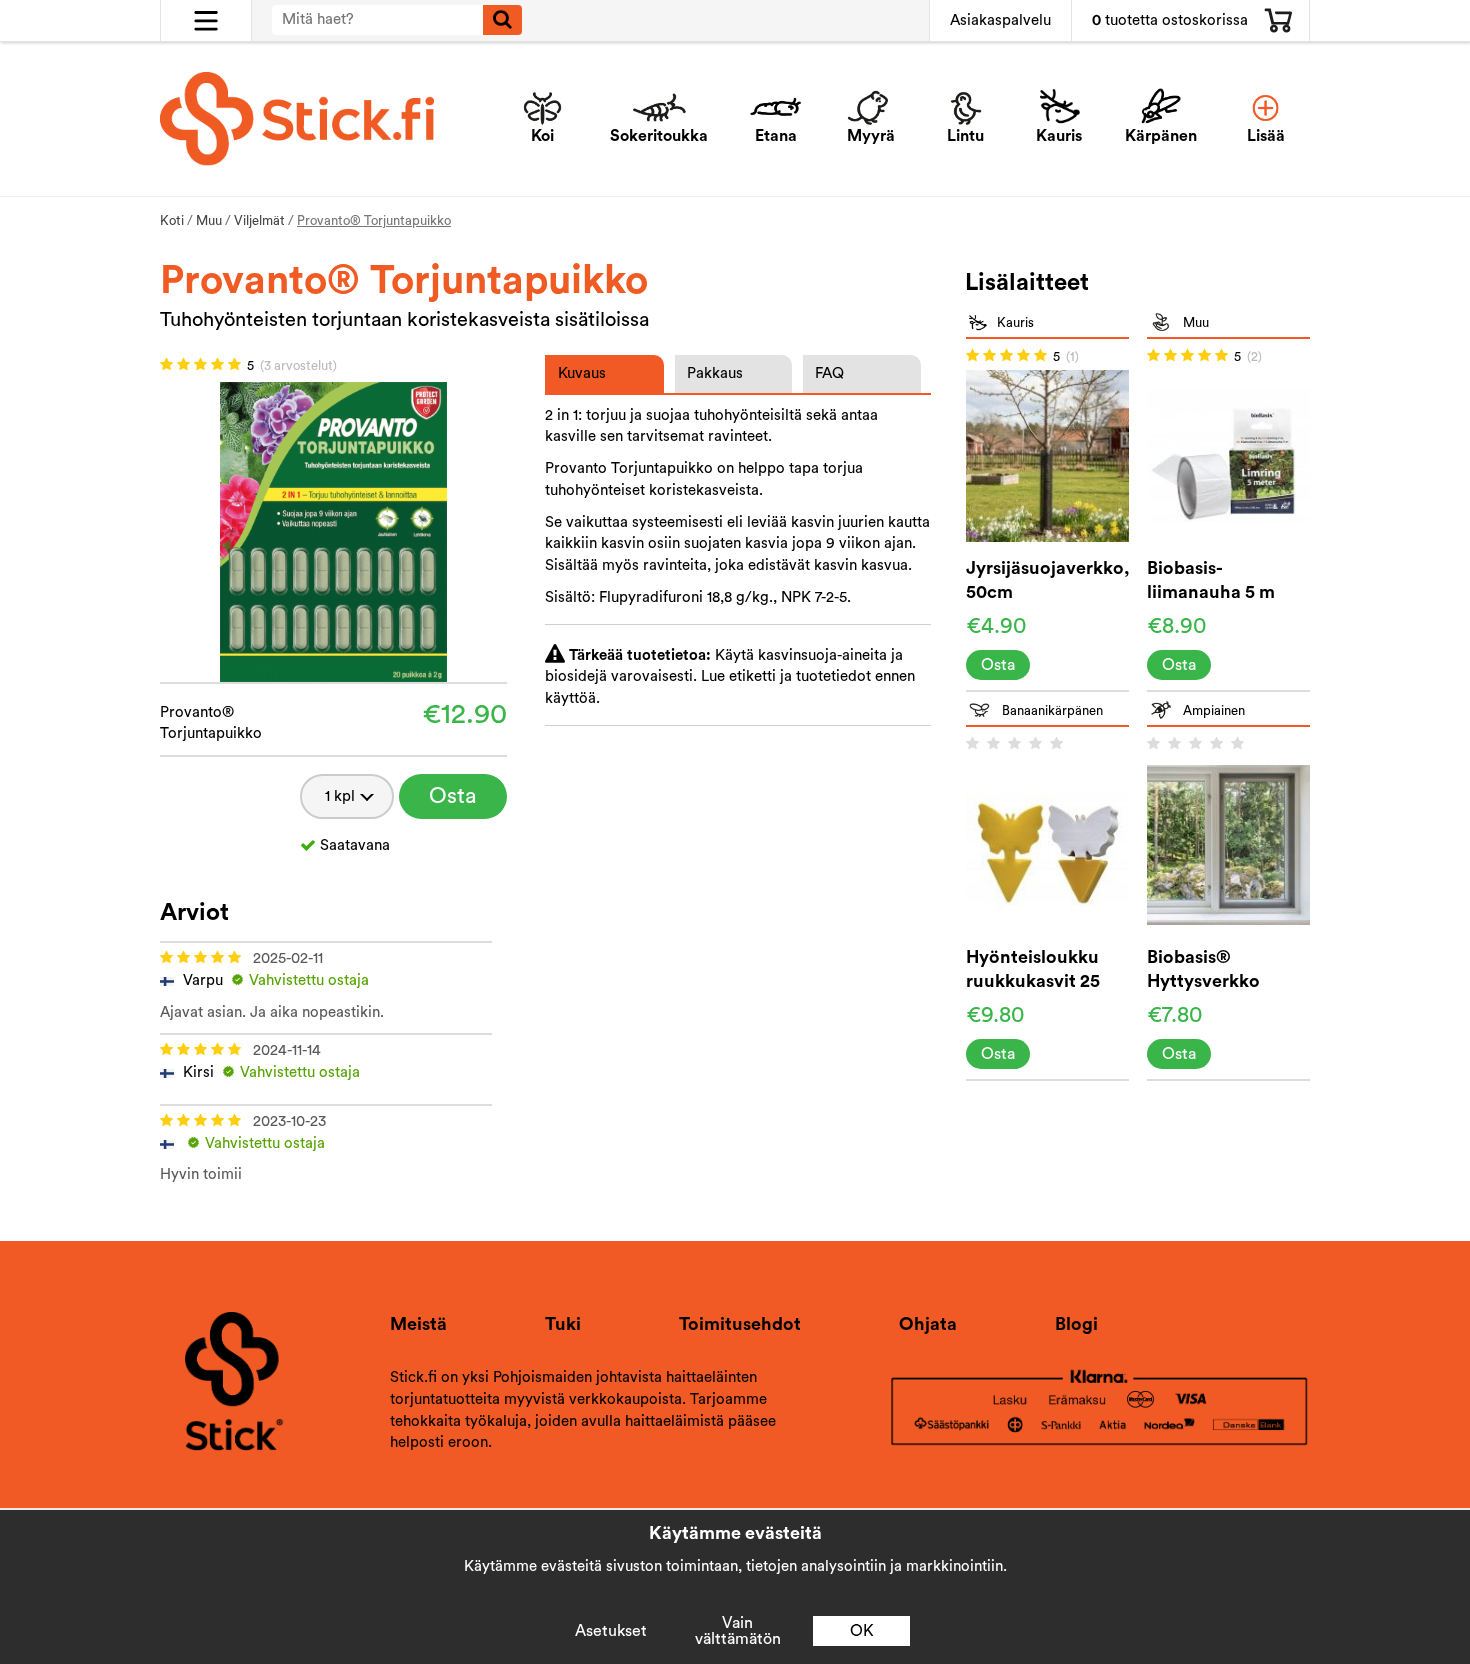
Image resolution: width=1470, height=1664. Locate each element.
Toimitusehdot (740, 1324)
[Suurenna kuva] (333, 530)
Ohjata (928, 1324)
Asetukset (611, 1631)
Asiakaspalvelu (1000, 20)
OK (862, 1631)
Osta (453, 796)
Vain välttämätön (738, 1631)
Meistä (418, 1324)
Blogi (1076, 1324)
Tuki (563, 1324)
